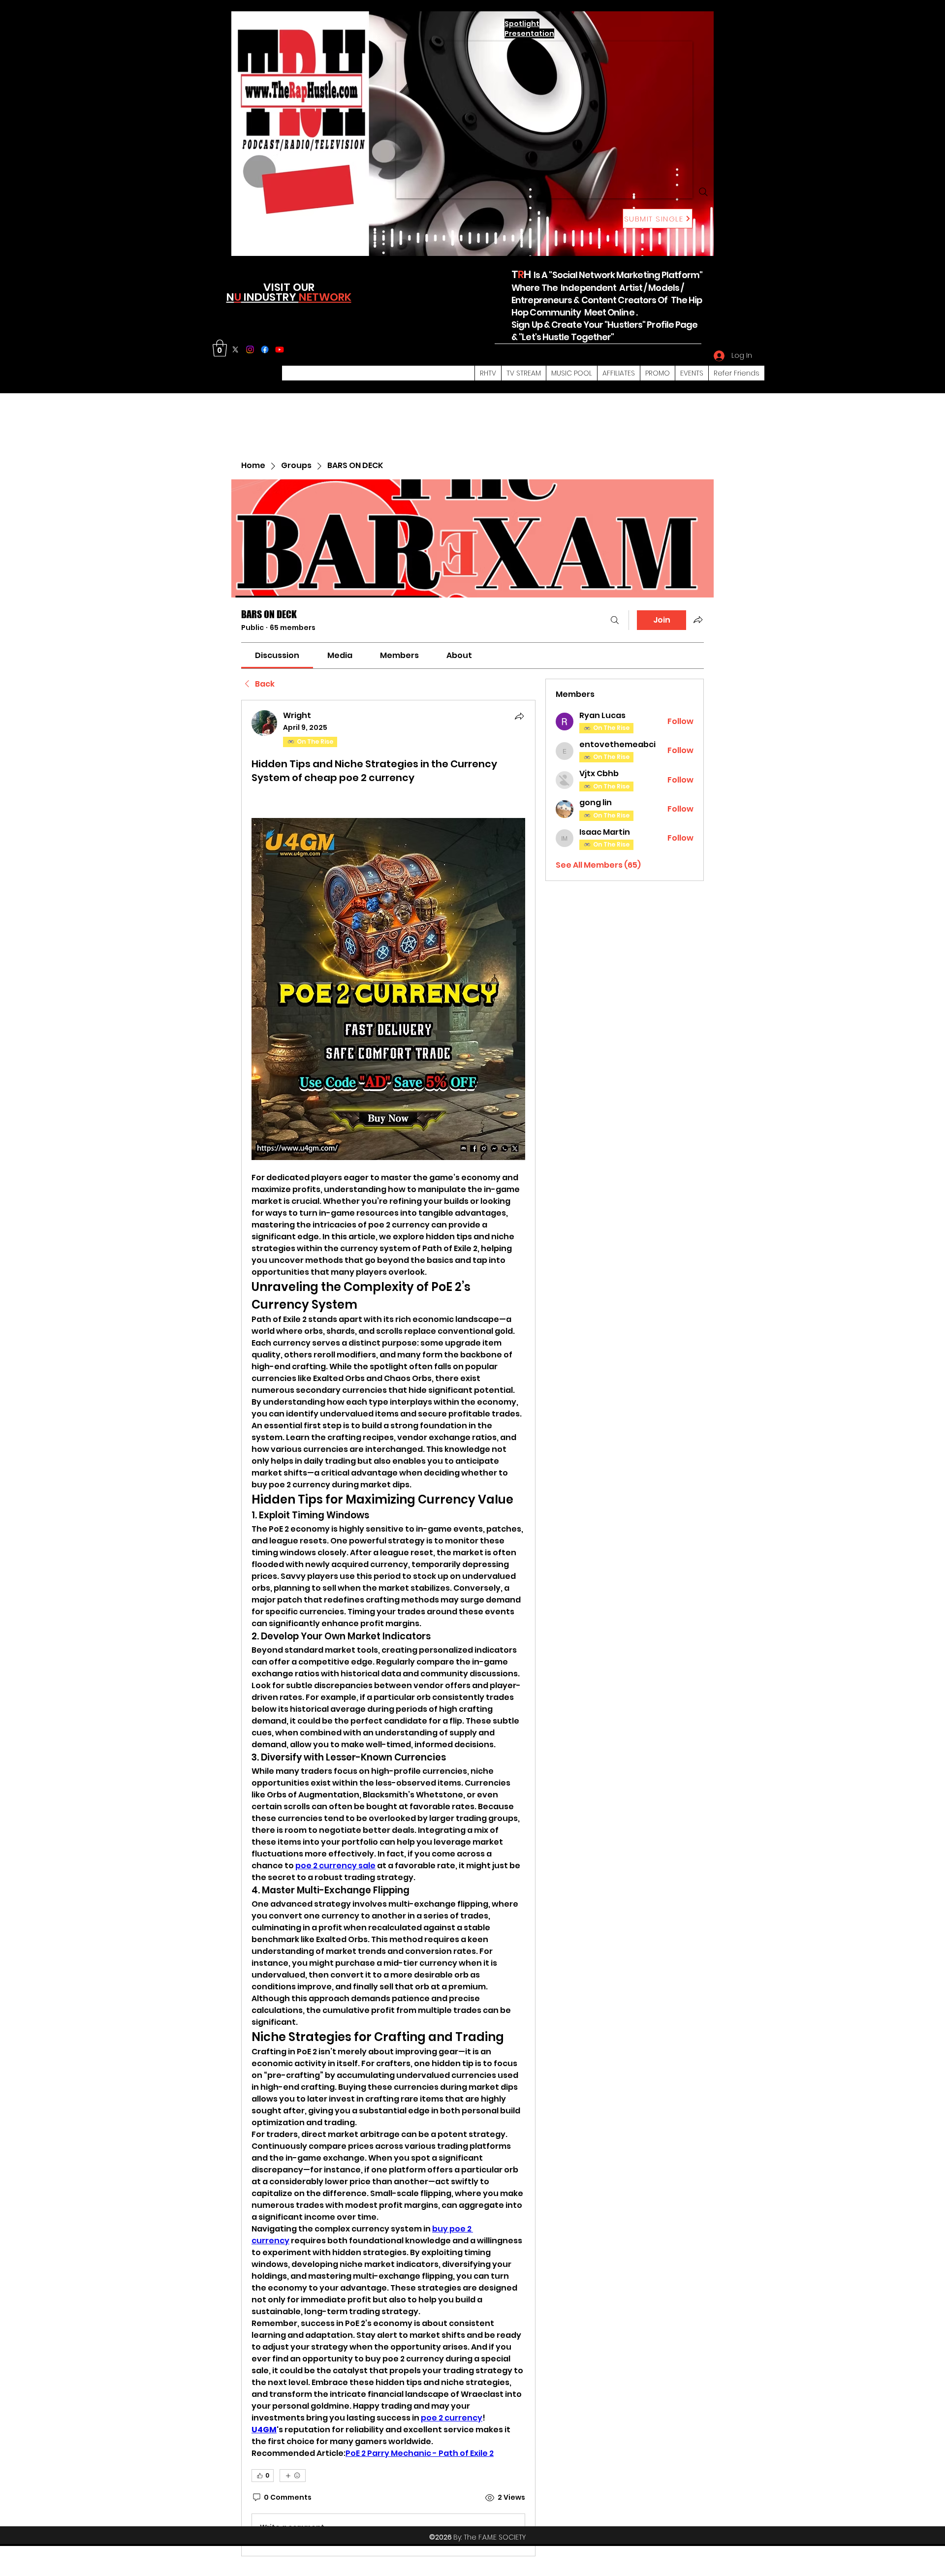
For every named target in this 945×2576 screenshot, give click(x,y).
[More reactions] (293, 2476)
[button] (220, 348)
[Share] (519, 716)
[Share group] (698, 620)
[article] (388, 1628)
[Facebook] (265, 349)
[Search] (703, 192)
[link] (277, 655)
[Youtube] (280, 349)
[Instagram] (250, 349)
